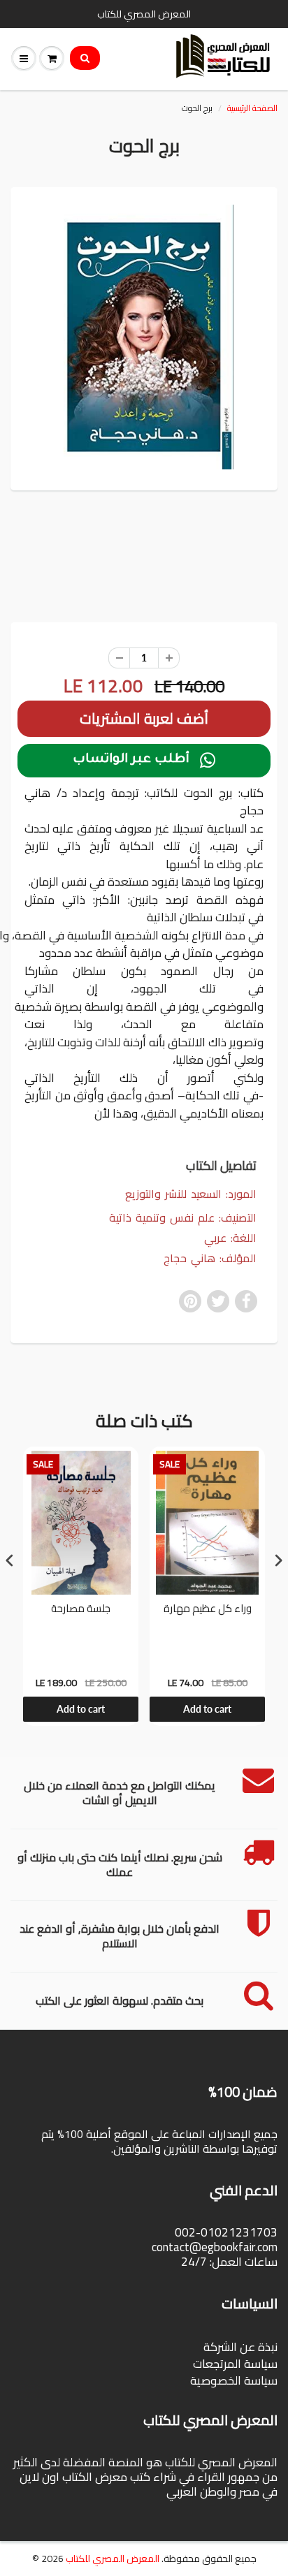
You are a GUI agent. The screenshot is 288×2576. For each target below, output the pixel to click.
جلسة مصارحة (81, 1610)
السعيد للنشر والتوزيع (173, 1194)
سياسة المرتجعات (235, 2364)
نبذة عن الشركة (240, 2347)
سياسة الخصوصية (234, 2380)
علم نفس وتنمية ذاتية (162, 1217)
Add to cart (81, 1709)
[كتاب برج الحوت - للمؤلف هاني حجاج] (144, 337)
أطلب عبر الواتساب (144, 761)
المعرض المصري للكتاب (113, 2559)
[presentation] (10, 1560)
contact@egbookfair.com (215, 2247)
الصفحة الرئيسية (252, 108)
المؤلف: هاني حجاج (210, 1258)
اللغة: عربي (230, 1238)
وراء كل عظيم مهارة (208, 1610)
